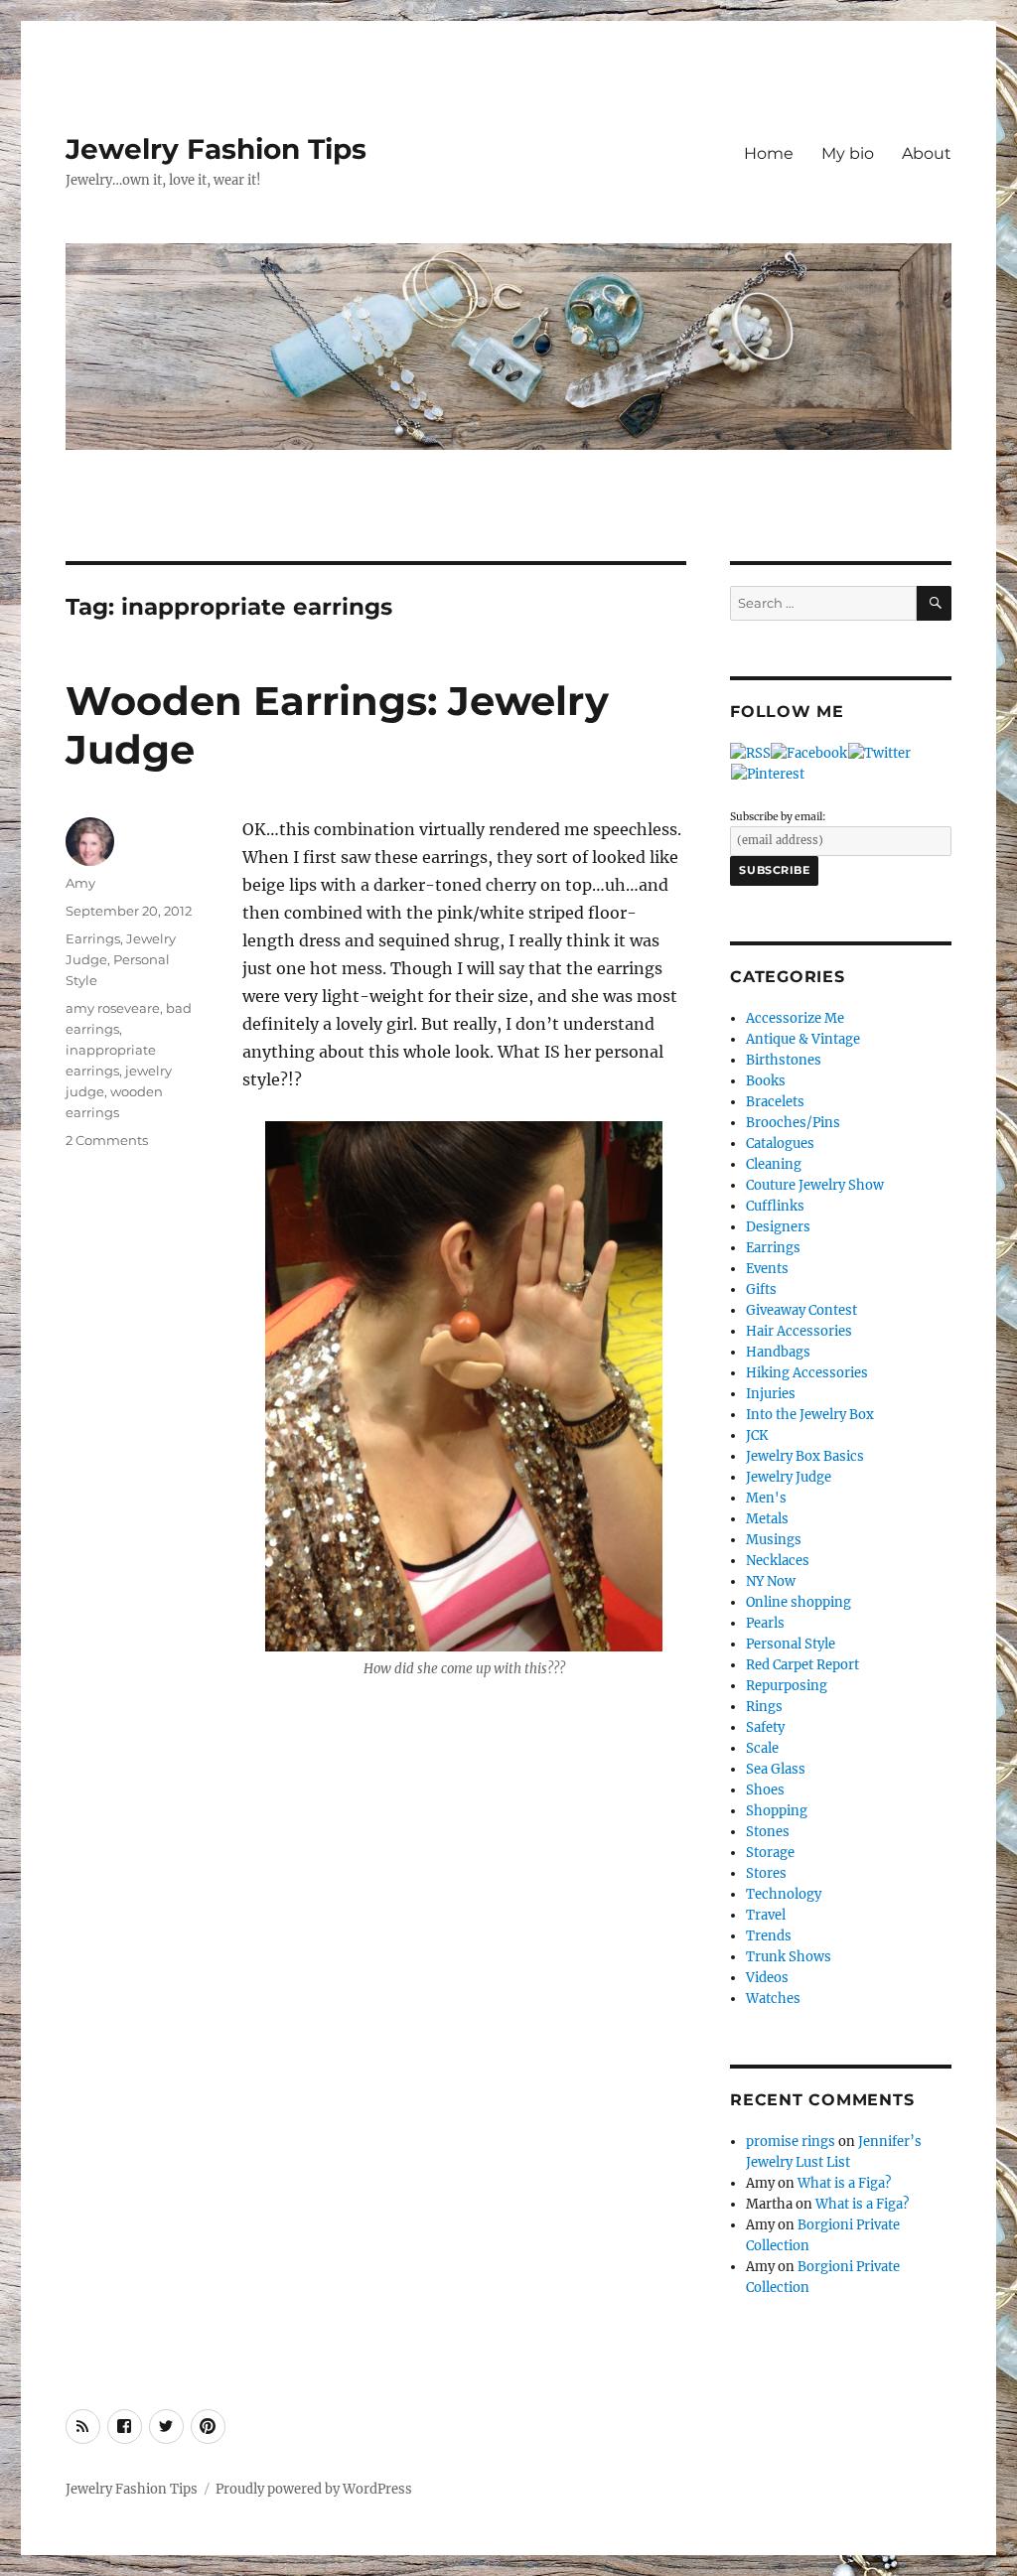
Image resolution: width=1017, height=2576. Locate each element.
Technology (784, 1894)
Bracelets (775, 1102)
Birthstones (784, 1060)
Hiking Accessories (807, 1373)
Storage (770, 1853)
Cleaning (774, 1164)
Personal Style (791, 1644)
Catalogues (780, 1144)
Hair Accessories (799, 1331)
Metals (767, 1519)
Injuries (771, 1394)
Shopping (777, 1811)
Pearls (765, 1623)
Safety (765, 1727)
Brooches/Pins (793, 1123)
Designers (778, 1227)
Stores (766, 1873)
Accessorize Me (795, 1018)
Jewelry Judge (789, 1477)
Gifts (761, 1289)
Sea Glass (776, 1769)
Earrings (93, 938)
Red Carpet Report (802, 1665)
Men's (766, 1498)
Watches (773, 1999)
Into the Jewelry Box (810, 1415)
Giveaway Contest (801, 1310)
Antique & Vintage (803, 1039)
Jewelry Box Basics (805, 1456)
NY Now (771, 1581)
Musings (774, 1540)
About (927, 153)
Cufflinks (775, 1206)
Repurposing (787, 1686)
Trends (769, 1936)
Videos (767, 1978)
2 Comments (107, 1140)
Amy (80, 883)
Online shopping (799, 1602)
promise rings (791, 2142)
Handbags (778, 1352)
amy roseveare (113, 1008)
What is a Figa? (844, 2183)
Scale (762, 1748)
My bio (848, 153)
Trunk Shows (789, 1957)
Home (769, 153)
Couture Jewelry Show (815, 1185)
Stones (768, 1832)
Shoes (765, 1790)
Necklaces (778, 1561)
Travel (766, 1915)
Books (766, 1081)
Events (767, 1269)
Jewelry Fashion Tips (216, 149)
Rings (764, 1707)
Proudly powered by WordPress (314, 2489)
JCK (757, 1435)
